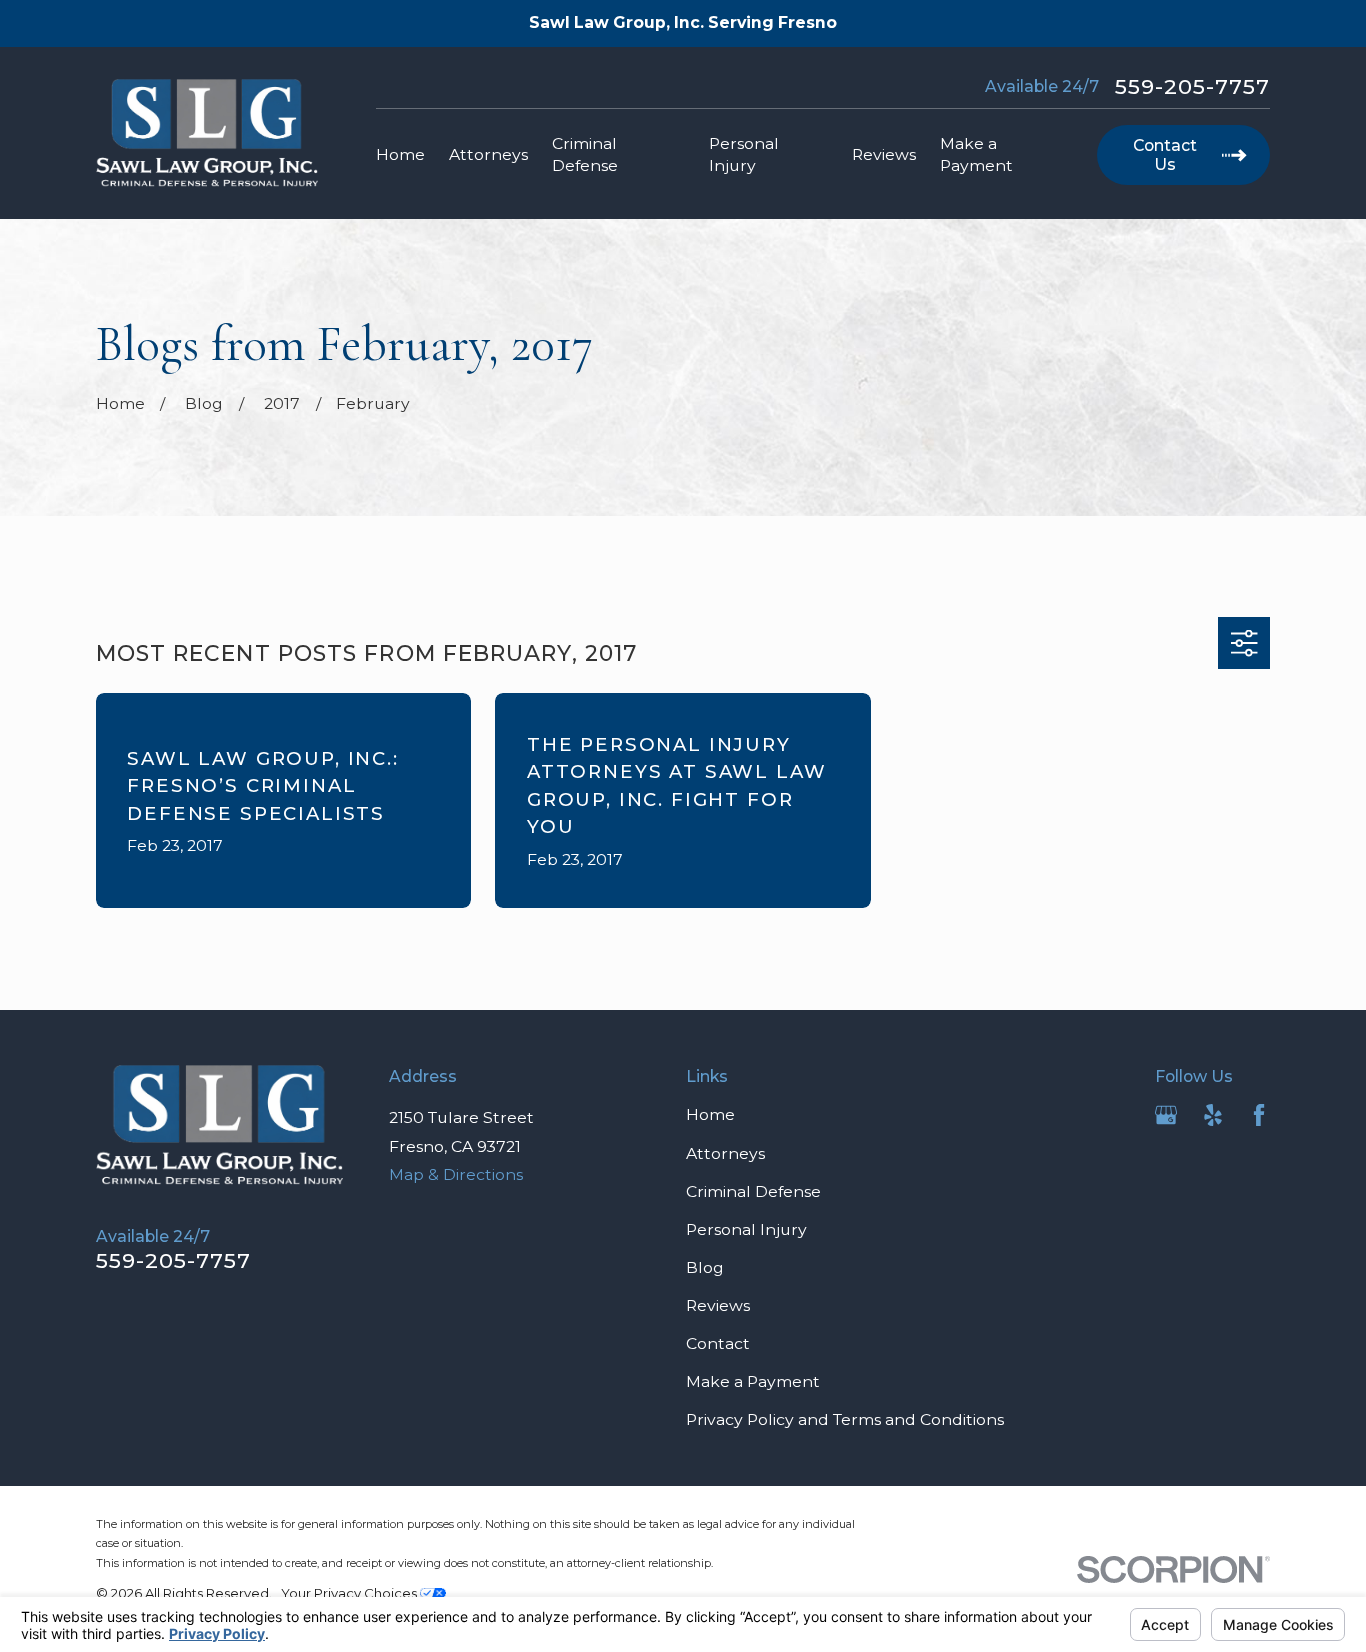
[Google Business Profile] (1166, 1115)
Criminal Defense (753, 1191)
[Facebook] (1259, 1115)
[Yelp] (1213, 1115)
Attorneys (725, 1153)
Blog (705, 1267)
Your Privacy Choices (350, 1593)
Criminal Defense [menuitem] (585, 154)
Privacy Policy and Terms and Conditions (845, 1419)
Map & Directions (456, 1174)
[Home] (207, 133)
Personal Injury (746, 1229)
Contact (718, 1343)
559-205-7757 (1193, 86)
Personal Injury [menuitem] (744, 154)
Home (710, 1114)
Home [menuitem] (400, 154)
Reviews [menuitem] (884, 154)
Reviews (718, 1305)
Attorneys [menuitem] (488, 154)
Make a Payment (753, 1381)
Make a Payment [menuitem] (976, 154)
